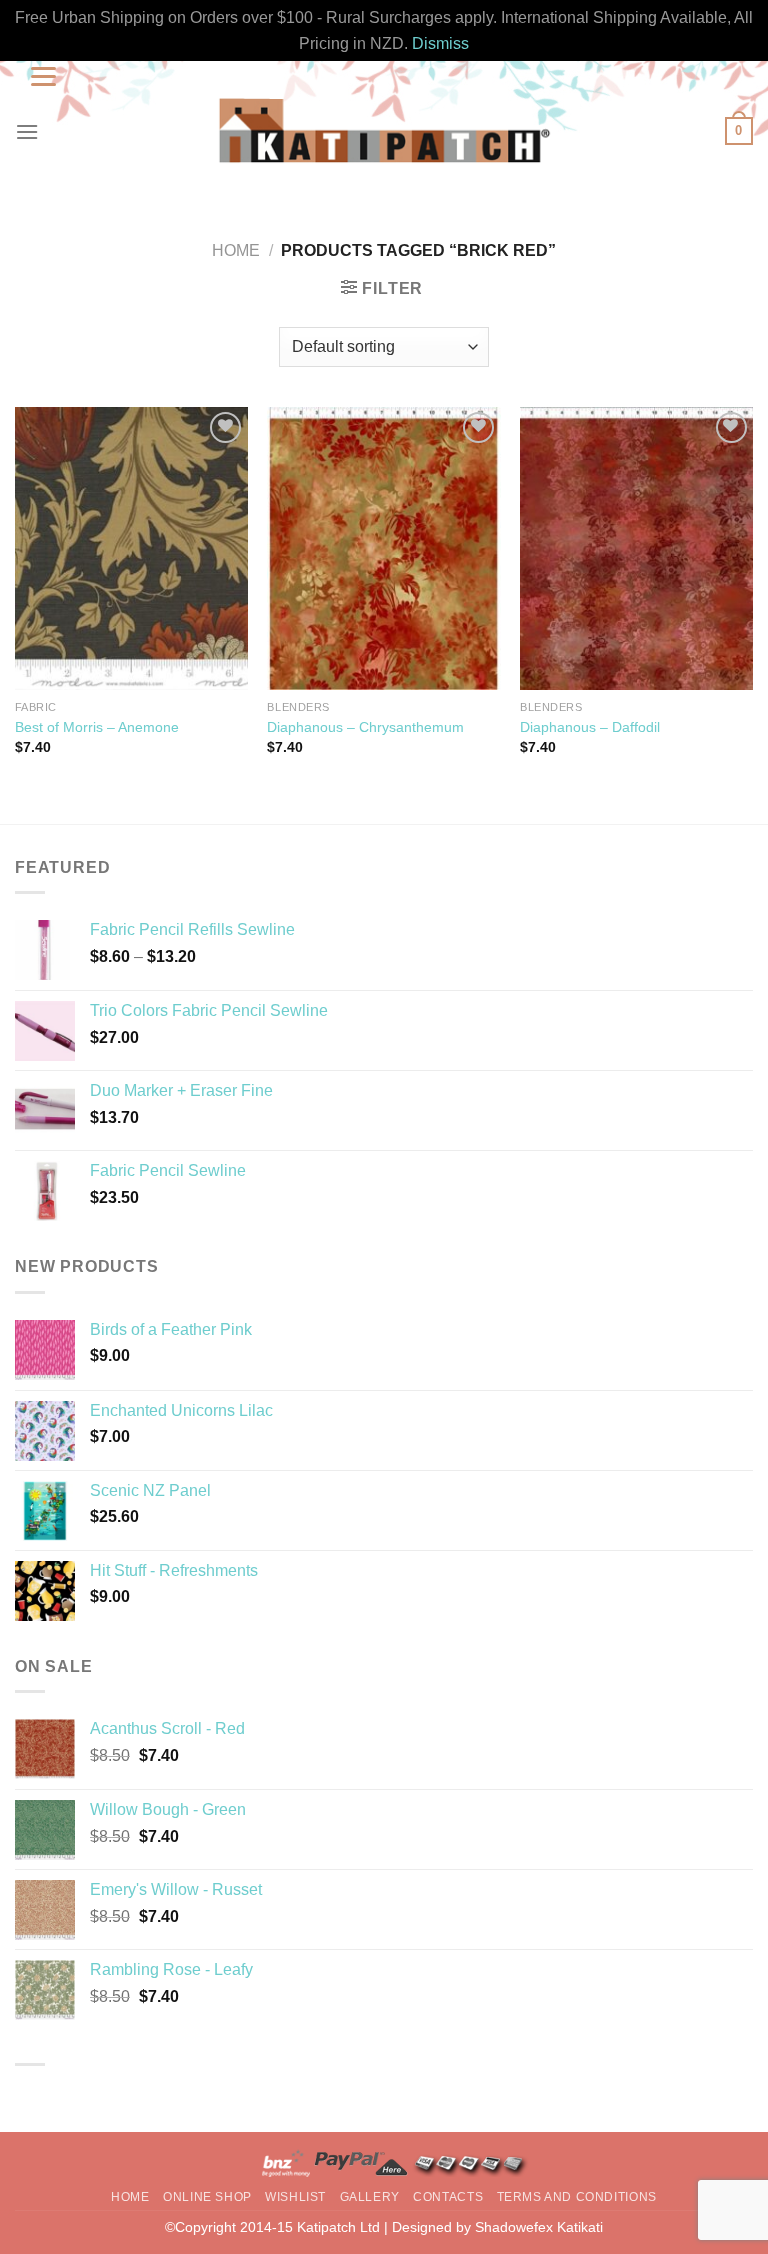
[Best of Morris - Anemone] (131, 548)
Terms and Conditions (577, 2197)
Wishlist (295, 2197)
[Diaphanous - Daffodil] (636, 548)
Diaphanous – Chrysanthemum (365, 727)
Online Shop (207, 2197)
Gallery (370, 2197)
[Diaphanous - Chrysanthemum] (383, 548)
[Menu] (27, 131)
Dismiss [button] (440, 43)
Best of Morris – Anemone (97, 727)
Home (236, 250)
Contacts (448, 2197)
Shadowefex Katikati (539, 2227)
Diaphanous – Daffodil (590, 727)
